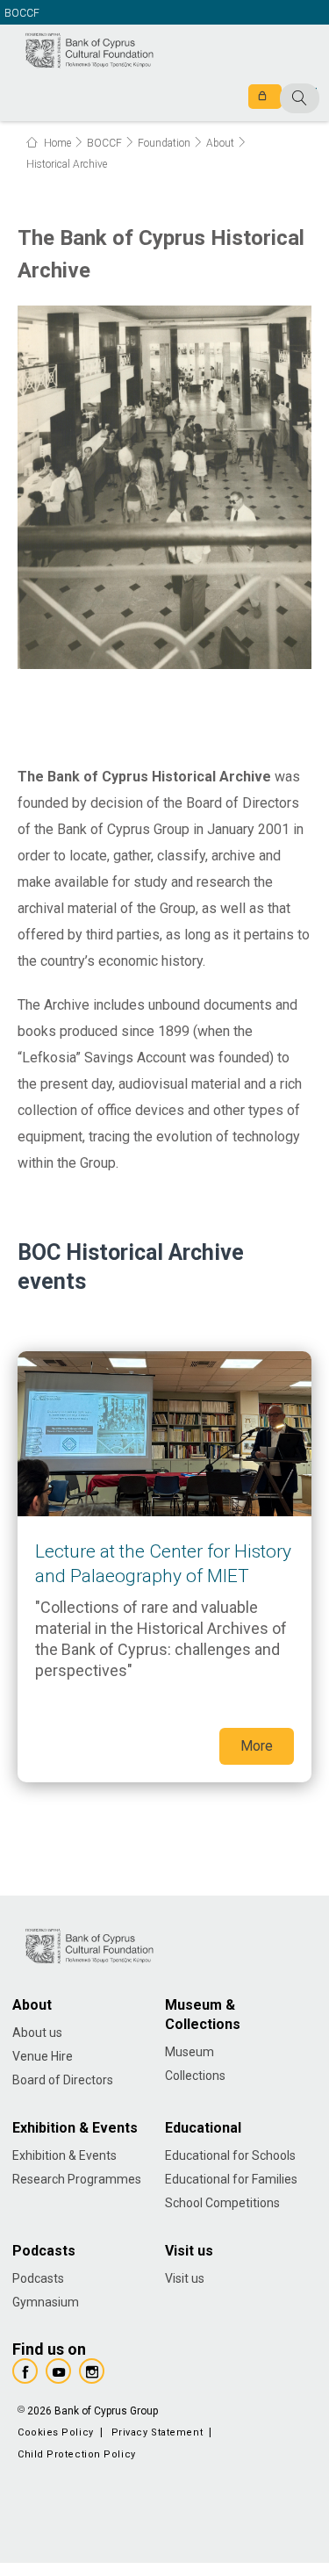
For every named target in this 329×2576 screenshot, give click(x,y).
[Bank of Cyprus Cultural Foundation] (89, 49)
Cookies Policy (56, 2432)
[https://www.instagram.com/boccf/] (92, 2371)
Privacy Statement (157, 2432)
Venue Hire (43, 2056)
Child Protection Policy (77, 2454)
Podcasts (38, 2278)
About (220, 143)
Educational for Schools (230, 2155)
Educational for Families (231, 2179)
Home (56, 143)
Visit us (185, 2278)
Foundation (164, 143)
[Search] (261, 99)
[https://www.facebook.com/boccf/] (25, 2371)
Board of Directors (63, 2080)
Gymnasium (46, 2302)
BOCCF (22, 14)
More (164, 1567)
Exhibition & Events (64, 2155)
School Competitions (222, 2203)
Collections (195, 2076)
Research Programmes (77, 2179)
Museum (190, 2052)
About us (37, 2033)
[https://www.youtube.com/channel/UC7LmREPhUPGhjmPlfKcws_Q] (58, 2371)
